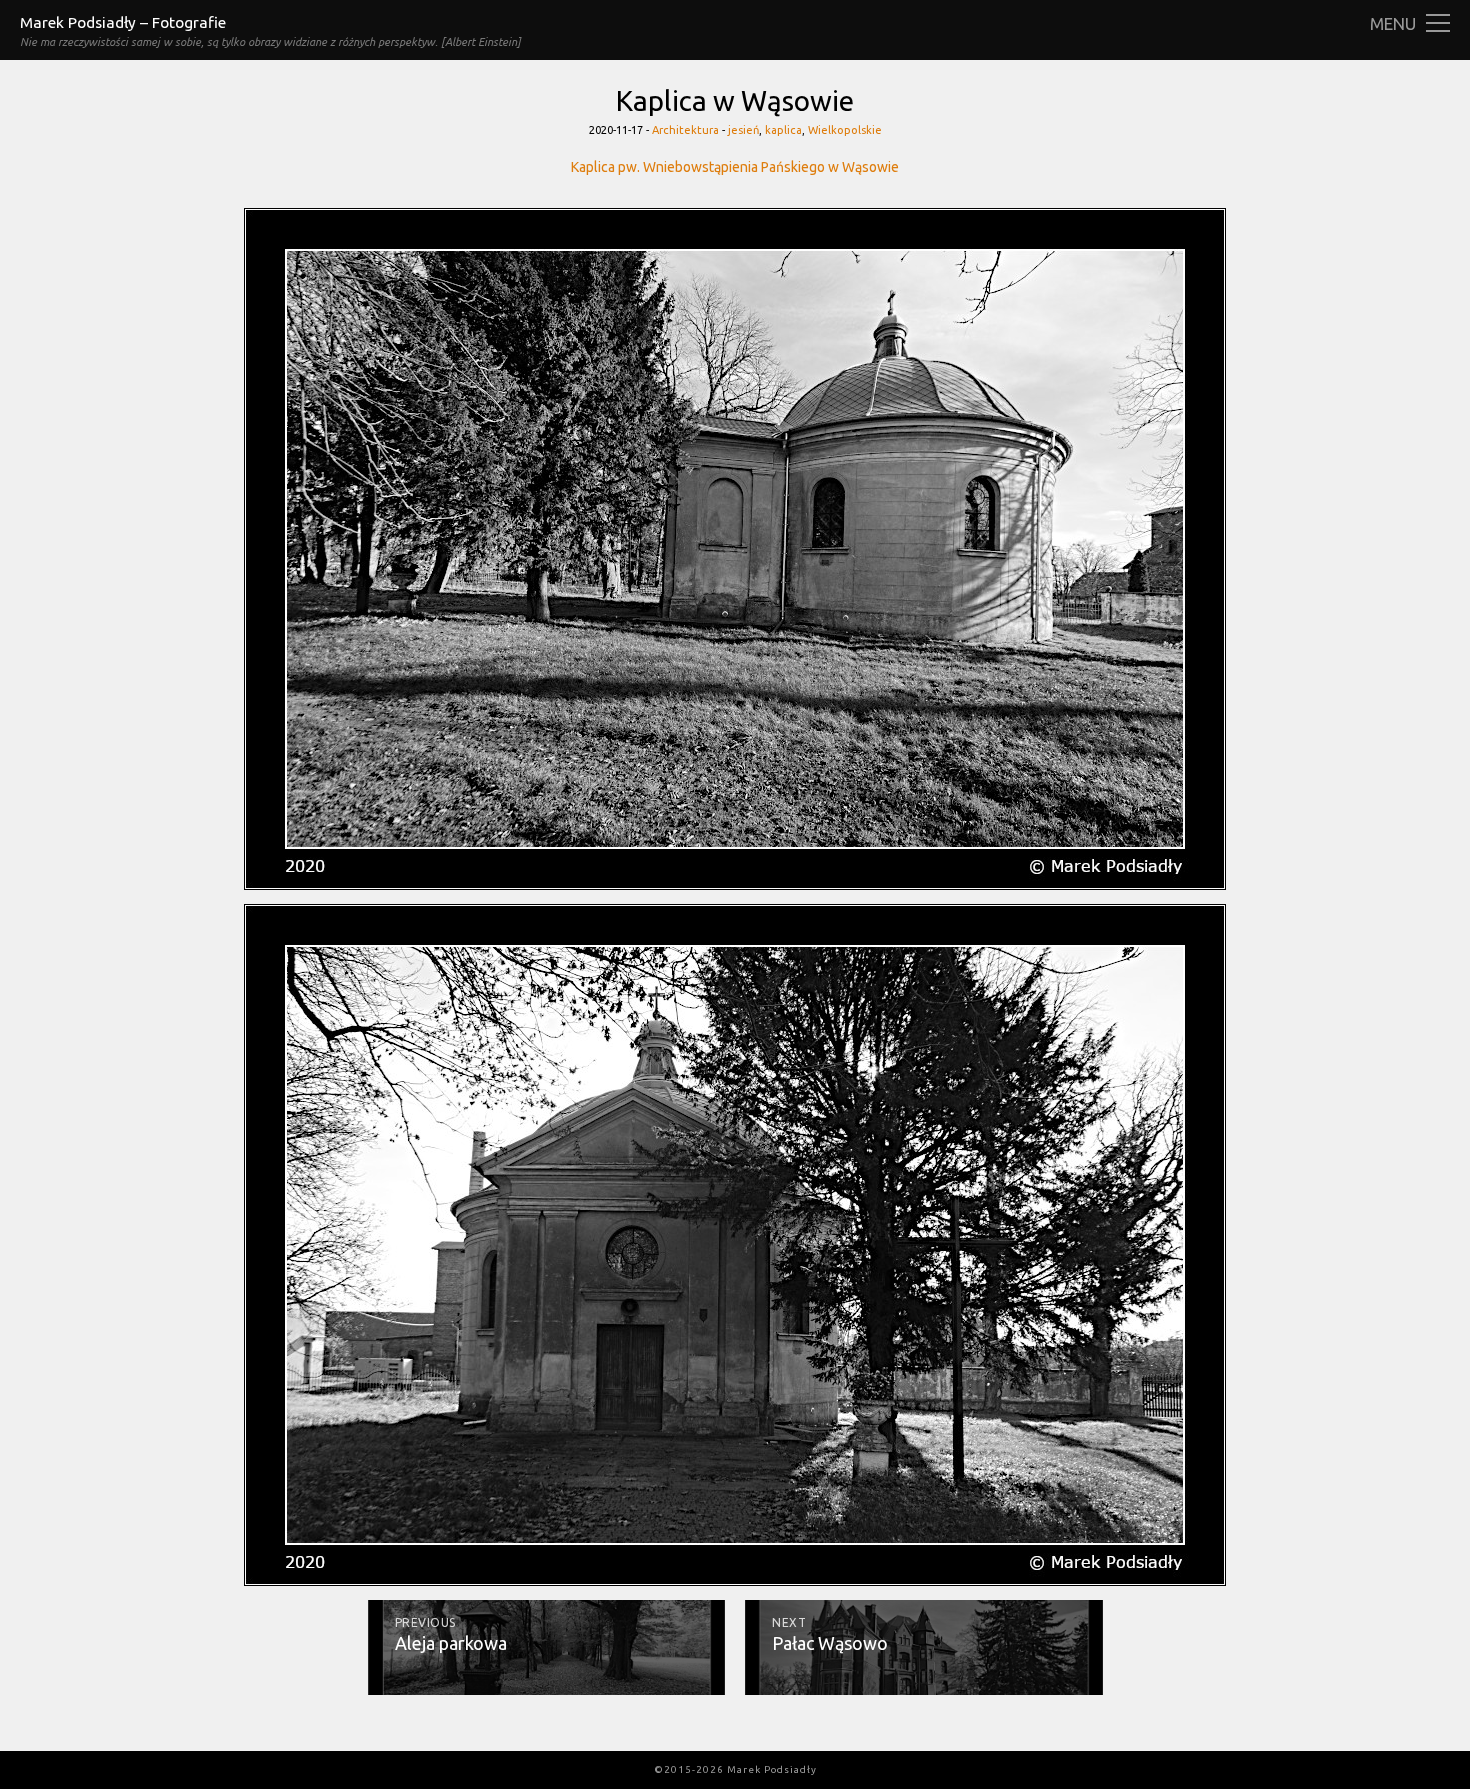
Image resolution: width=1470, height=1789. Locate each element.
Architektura (685, 130)
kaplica (783, 130)
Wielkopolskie (845, 130)
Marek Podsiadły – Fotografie (123, 22)
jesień (743, 130)
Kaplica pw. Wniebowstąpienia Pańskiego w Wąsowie (735, 167)
